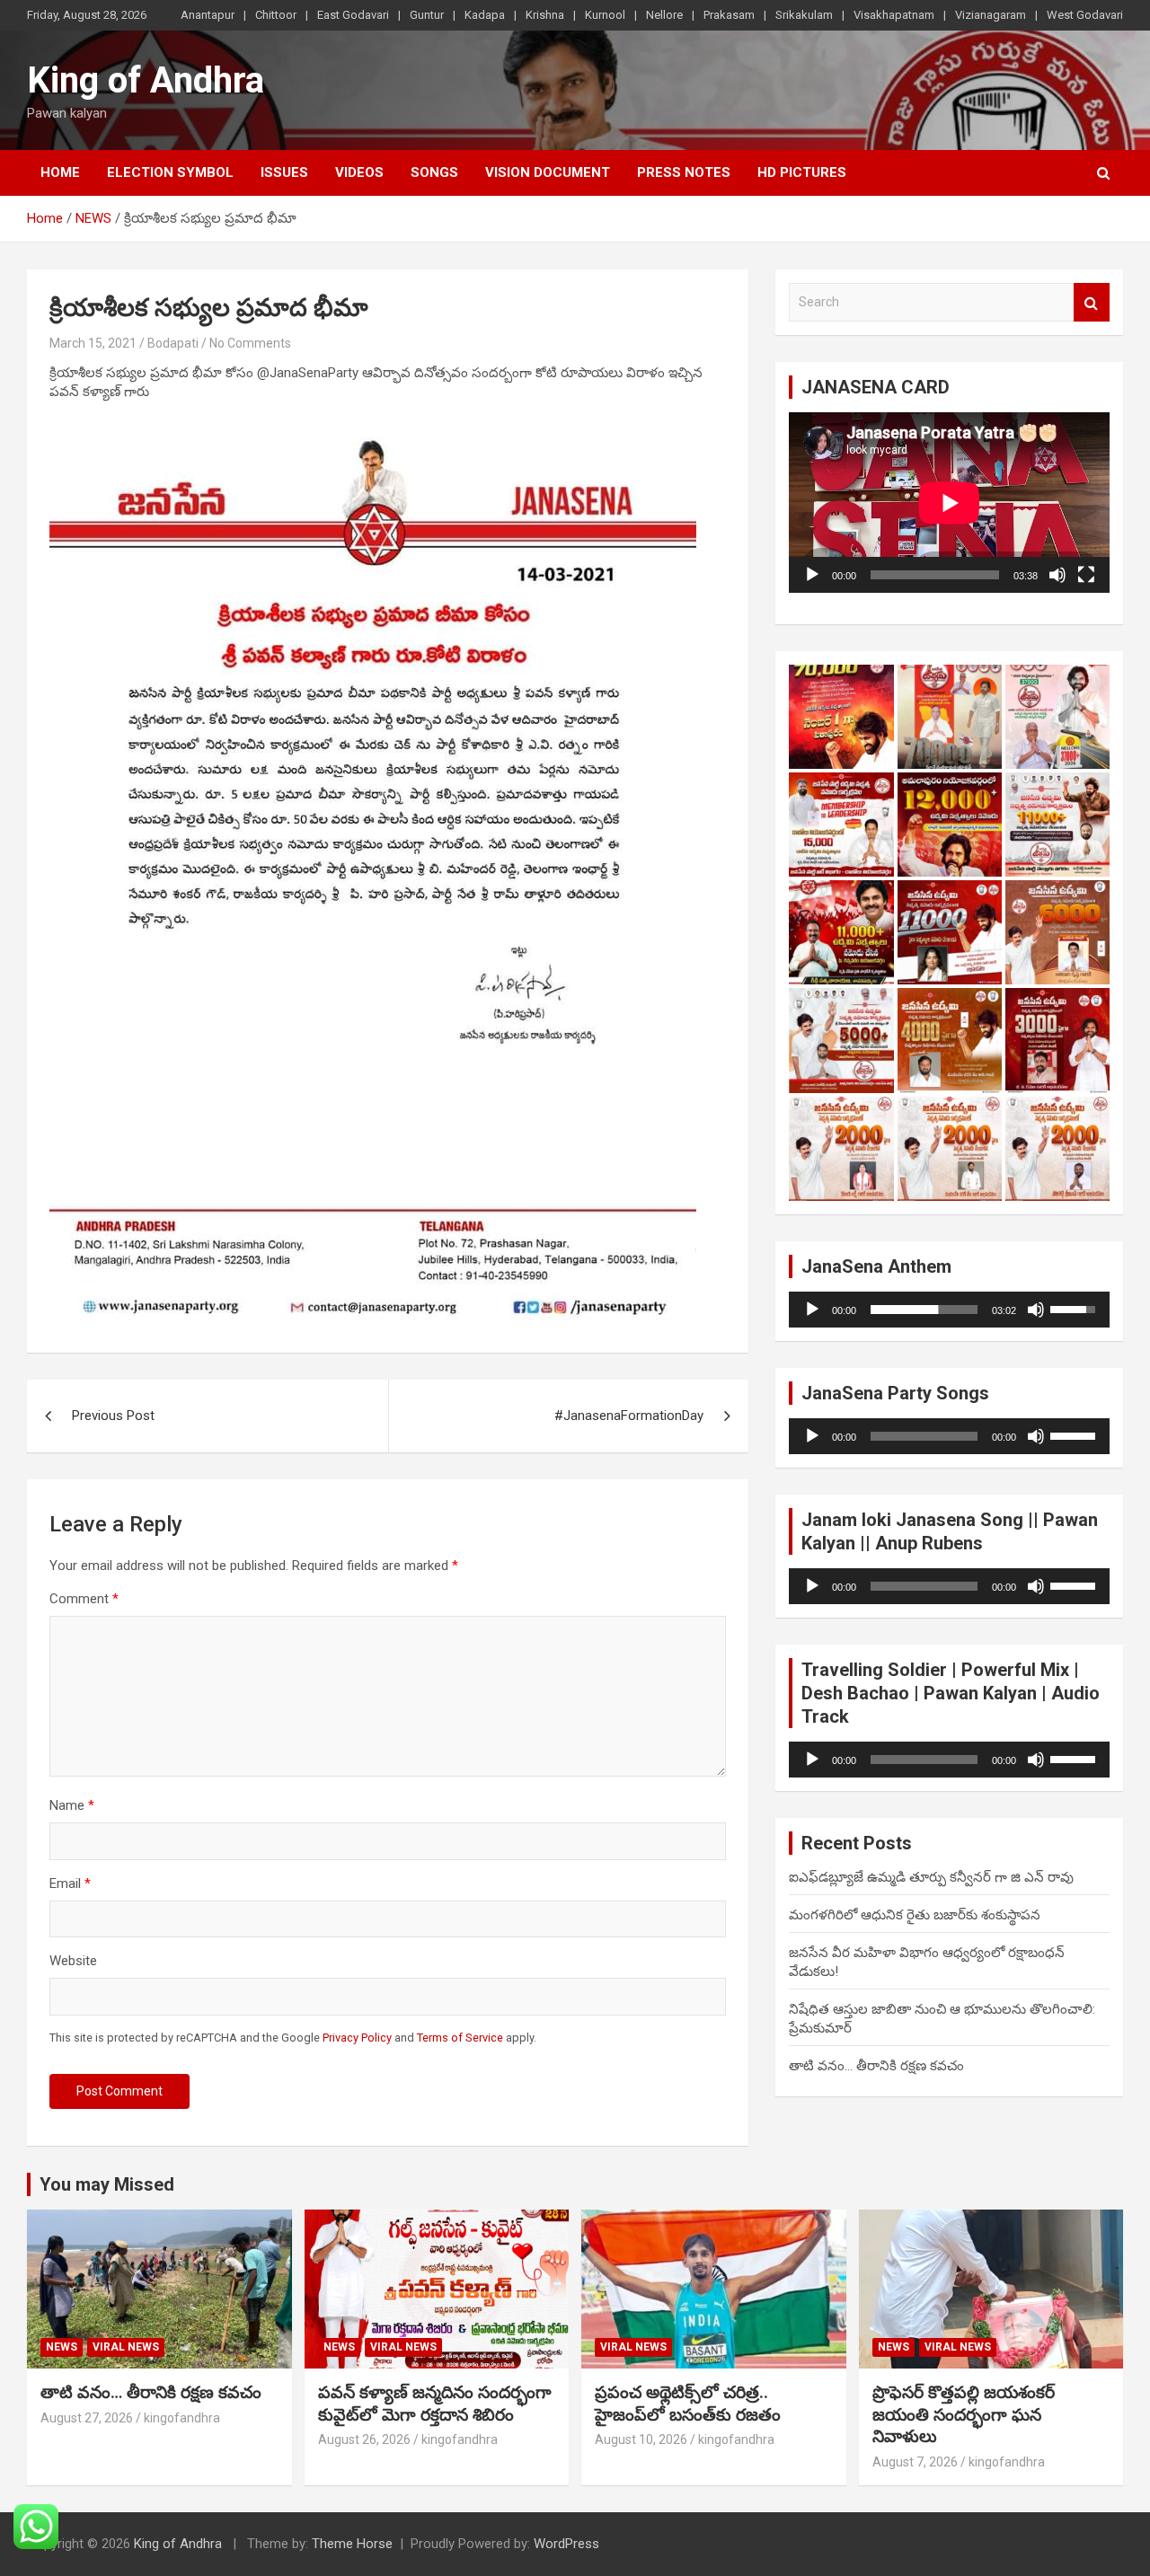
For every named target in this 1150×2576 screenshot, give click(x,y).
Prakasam (729, 15)
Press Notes (684, 172)
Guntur (427, 15)
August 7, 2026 (915, 2462)
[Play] (812, 575)
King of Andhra (146, 80)
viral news (126, 2347)
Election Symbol (170, 172)
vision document (548, 172)
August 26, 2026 (364, 2439)
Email (70, 1883)
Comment (84, 1599)
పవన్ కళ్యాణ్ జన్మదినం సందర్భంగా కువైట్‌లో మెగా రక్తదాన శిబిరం (435, 2404)
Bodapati (173, 343)
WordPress (566, 2544)
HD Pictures (802, 172)
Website (73, 1961)
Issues (284, 172)
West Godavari (1085, 15)
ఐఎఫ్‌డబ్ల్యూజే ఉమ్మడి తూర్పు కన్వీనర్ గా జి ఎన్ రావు (931, 1877)
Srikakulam (804, 15)
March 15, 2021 (93, 343)
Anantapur (208, 15)
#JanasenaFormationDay (629, 1416)
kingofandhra (182, 2418)
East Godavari (353, 15)
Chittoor (276, 15)
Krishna (545, 15)
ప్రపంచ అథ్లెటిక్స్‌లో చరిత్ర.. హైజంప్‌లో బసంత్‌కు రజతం (688, 2404)
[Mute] (1057, 575)
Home (60, 172)
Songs (434, 172)
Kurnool (605, 15)
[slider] (924, 1310)
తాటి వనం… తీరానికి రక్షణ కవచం (876, 2066)
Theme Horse (352, 2544)
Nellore (664, 15)
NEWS (62, 2347)
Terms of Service (460, 2038)
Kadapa (485, 15)
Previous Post (113, 1416)
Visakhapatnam (894, 15)
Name (72, 1805)
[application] (949, 503)
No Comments (250, 343)
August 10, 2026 (641, 2439)
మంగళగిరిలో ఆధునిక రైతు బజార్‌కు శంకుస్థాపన (915, 1915)
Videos (359, 172)
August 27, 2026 (87, 2418)
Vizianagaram (991, 15)
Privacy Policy (357, 2038)
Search (1092, 302)
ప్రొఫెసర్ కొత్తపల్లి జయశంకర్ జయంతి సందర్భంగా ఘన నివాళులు (964, 2414)
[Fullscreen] (1086, 575)
